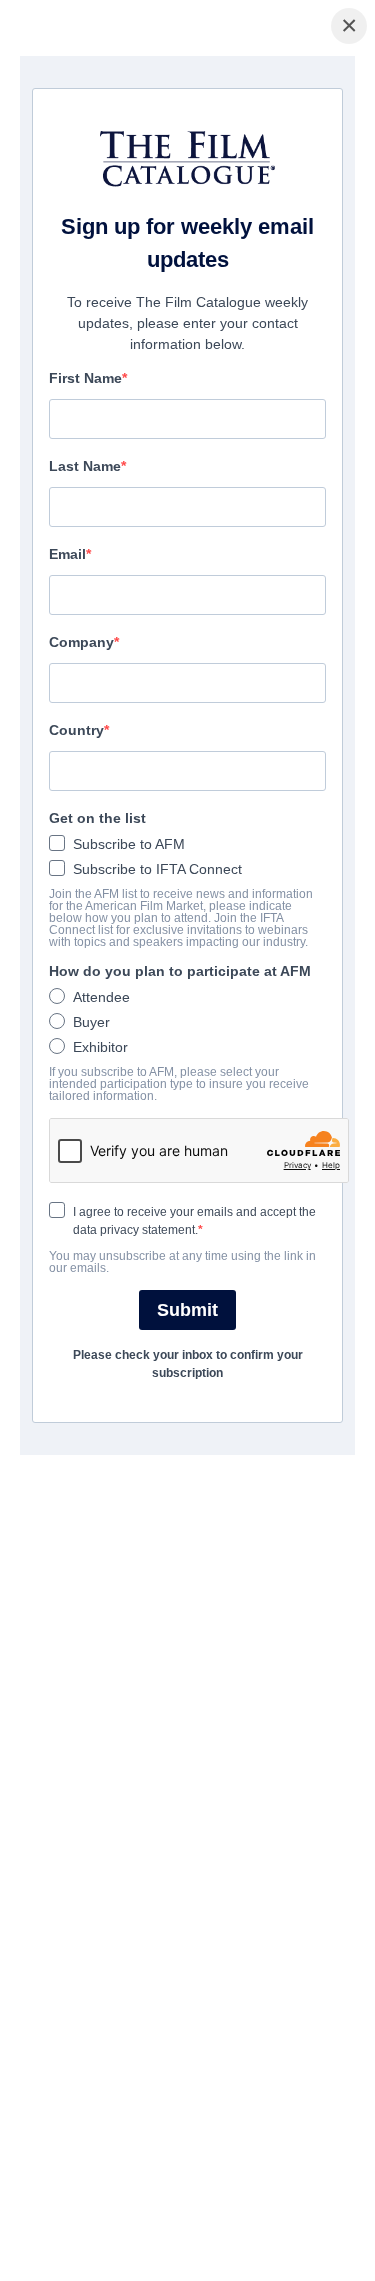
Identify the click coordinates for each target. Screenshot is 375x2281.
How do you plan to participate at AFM (180, 971)
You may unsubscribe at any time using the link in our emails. (182, 1262)
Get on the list (97, 818)
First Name (85, 378)
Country (76, 730)
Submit (187, 1310)
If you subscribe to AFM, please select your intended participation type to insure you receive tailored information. (179, 1084)
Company (81, 642)
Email (67, 554)
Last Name (85, 466)
